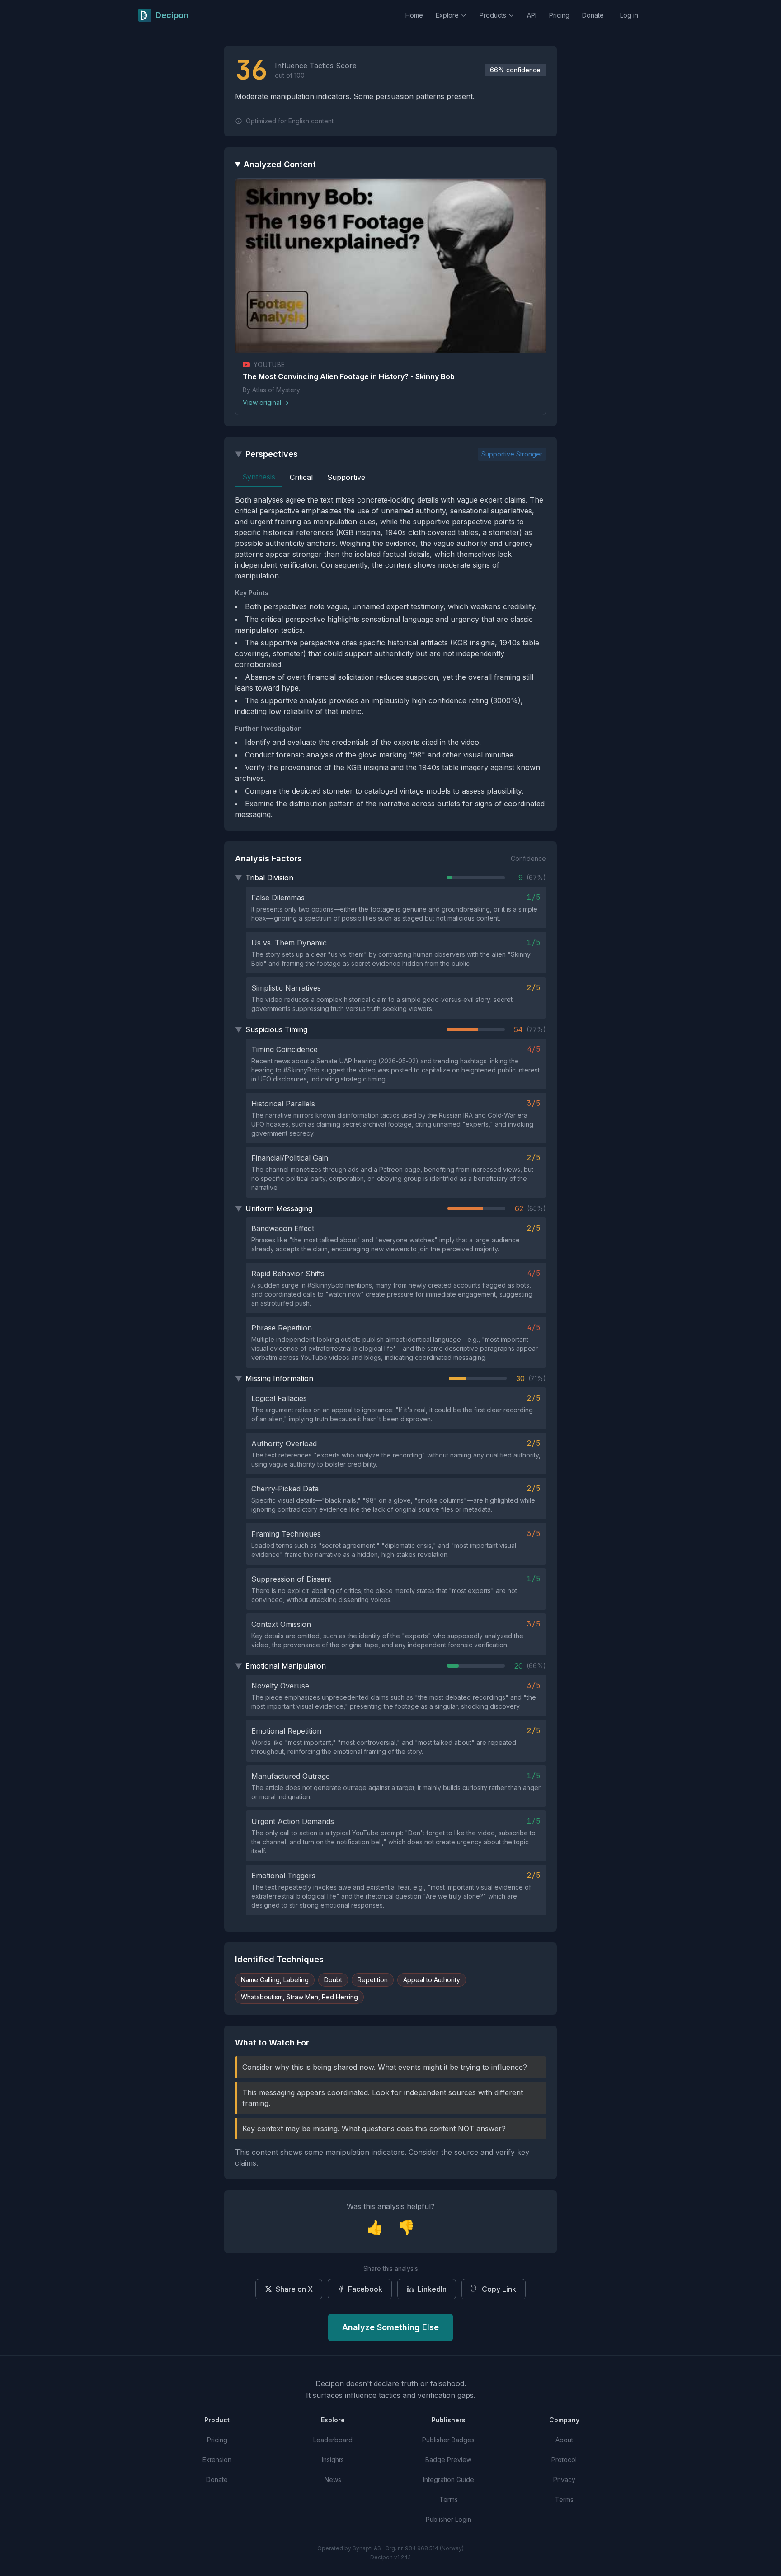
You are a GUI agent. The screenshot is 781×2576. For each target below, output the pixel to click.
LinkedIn (432, 2289)
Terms (449, 2499)
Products (493, 15)
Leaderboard (333, 2440)
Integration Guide (449, 2480)
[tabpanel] (390, 657)
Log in (629, 15)
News (333, 2480)
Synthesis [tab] (259, 477)
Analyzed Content (280, 164)
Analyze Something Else (390, 2327)
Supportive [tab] (346, 477)
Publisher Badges (448, 2440)
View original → (266, 402)
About (564, 2440)
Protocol (564, 2460)
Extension (217, 2460)
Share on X (294, 2289)
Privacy (564, 2480)
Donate (593, 15)
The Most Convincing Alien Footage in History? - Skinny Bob (349, 376)
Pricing (559, 15)
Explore (447, 15)
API (532, 15)
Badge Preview (448, 2460)
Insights (333, 2460)
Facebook (365, 2289)
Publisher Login (449, 2519)
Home (414, 15)
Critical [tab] (301, 477)
